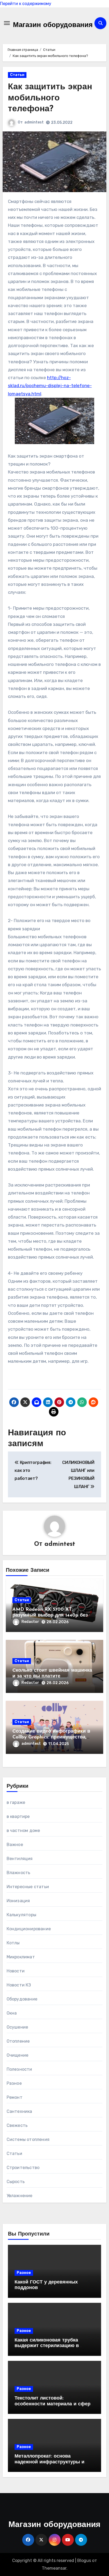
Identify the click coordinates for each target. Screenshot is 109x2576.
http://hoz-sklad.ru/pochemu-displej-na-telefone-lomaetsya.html (50, 386)
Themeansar (54, 2568)
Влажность (19, 1873)
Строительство (23, 2168)
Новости (16, 1971)
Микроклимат (21, 1957)
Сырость (16, 2182)
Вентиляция (20, 1859)
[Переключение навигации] (7, 23)
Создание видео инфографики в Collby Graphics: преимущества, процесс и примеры (51, 1737)
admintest (34, 122)
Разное (14, 2083)
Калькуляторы (21, 1915)
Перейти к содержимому (26, 4)
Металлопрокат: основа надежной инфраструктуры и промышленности (49, 2462)
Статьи (17, 75)
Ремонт (15, 2097)
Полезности (19, 2069)
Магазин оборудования (53, 25)
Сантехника (19, 2111)
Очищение (18, 2055)
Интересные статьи (28, 1887)
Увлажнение (20, 2196)
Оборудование (22, 1999)
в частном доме (23, 1831)
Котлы (13, 1943)
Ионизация (18, 1901)
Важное (15, 1845)
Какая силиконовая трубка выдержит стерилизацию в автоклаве (47, 2346)
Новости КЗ (19, 1985)
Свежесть (17, 2125)
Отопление (18, 2041)
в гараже (16, 1802)
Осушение (17, 2027)
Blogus (84, 2560)
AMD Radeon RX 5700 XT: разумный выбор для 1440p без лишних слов (50, 1615)
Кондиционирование (29, 1929)
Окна (12, 2013)
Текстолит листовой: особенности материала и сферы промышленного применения (54, 2404)
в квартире (18, 1816)
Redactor (30, 1622)
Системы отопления (28, 2139)
